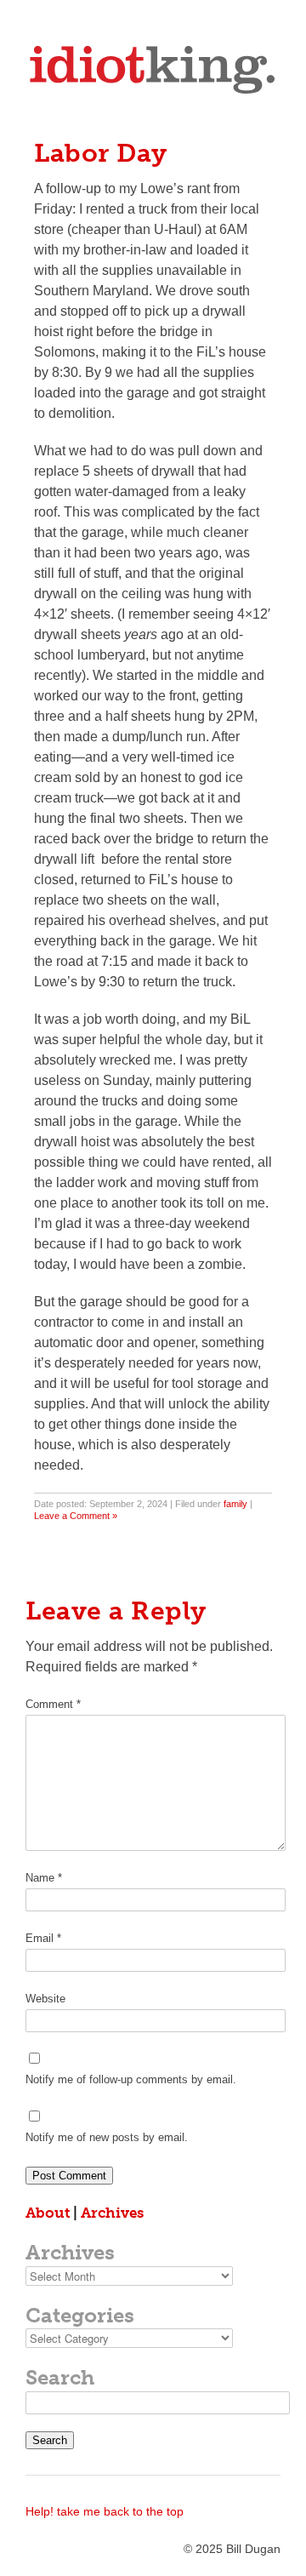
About (48, 2213)
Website (45, 1999)
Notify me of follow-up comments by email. (131, 2079)
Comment (53, 1704)
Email (43, 1938)
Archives (112, 2213)
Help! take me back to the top (105, 2511)
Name (44, 1878)
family (235, 1504)
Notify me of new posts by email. (107, 2137)
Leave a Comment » (76, 1516)
